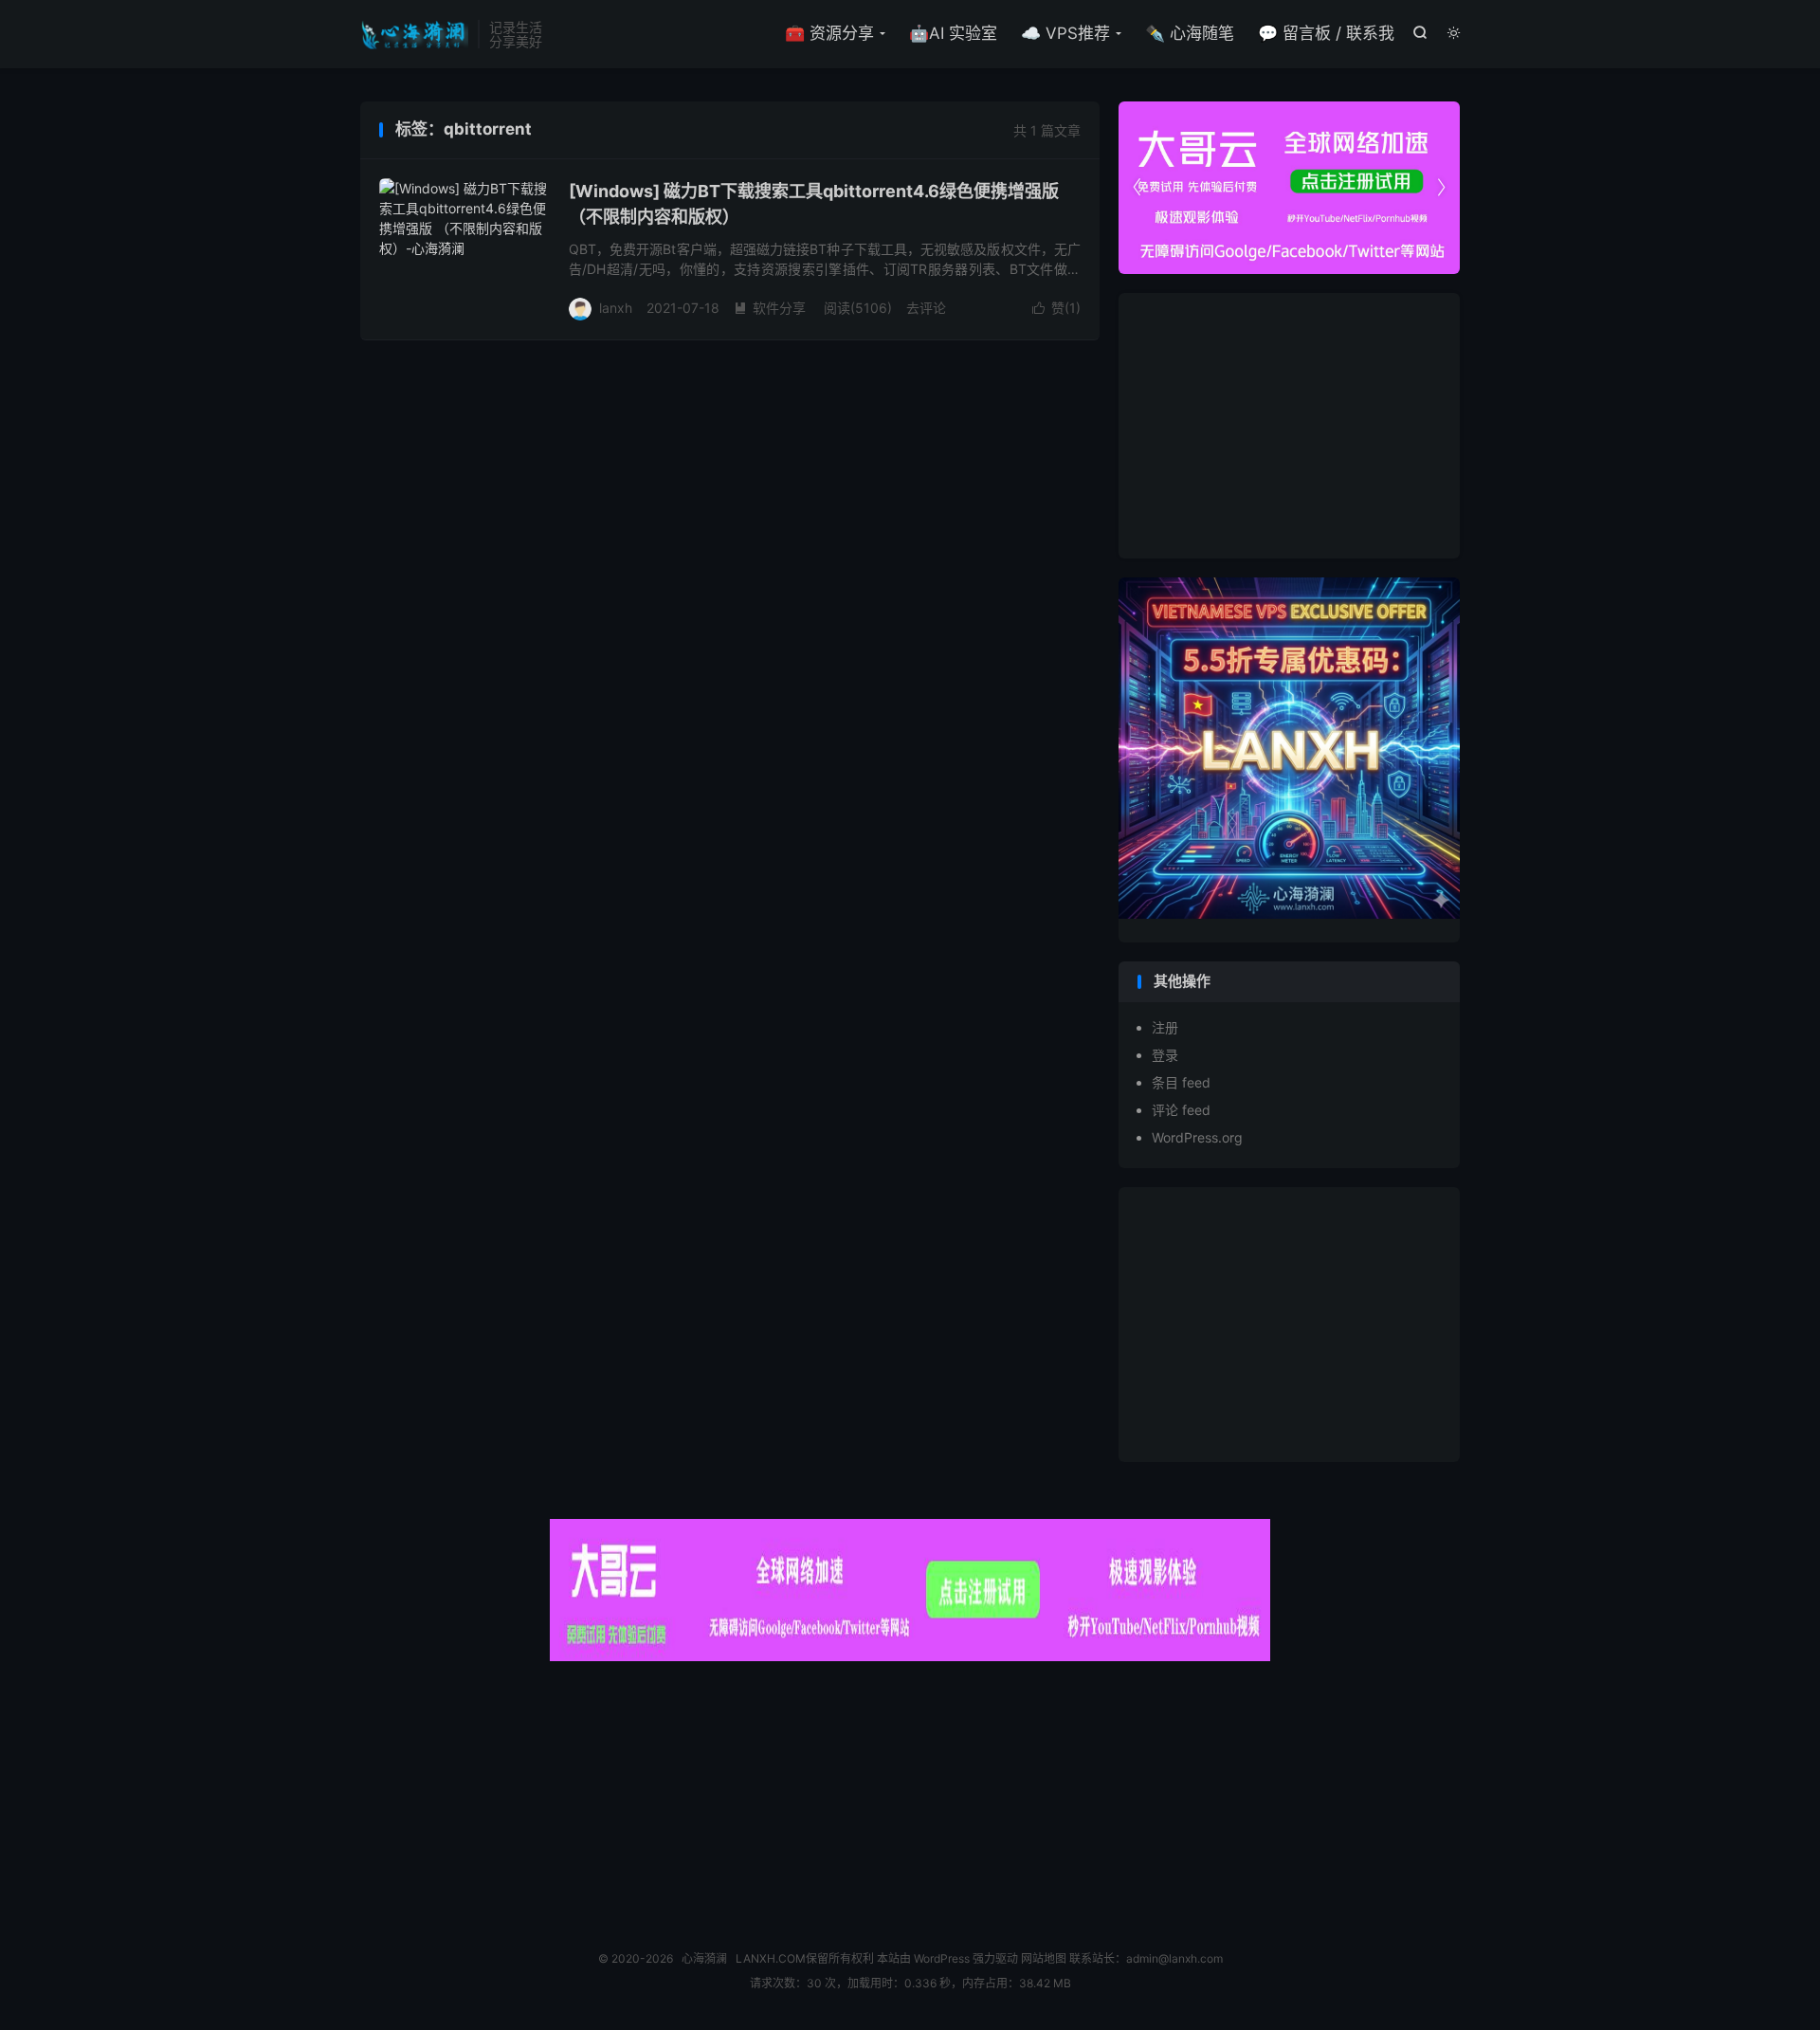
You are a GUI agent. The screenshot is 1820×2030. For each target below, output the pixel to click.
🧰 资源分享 (829, 33)
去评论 (926, 308)
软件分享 (770, 308)
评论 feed (1181, 1110)
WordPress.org (1197, 1137)
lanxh (616, 308)
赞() (1056, 308)
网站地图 (1044, 1958)
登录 (1165, 1055)
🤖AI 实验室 (953, 33)
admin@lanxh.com (1174, 1958)
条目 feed (1181, 1082)
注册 (1165, 1027)
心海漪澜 (414, 34)
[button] (1441, 188)
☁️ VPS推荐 (1065, 33)
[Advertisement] (1289, 426)
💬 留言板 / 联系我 (1326, 33)
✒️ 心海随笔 (1190, 33)
